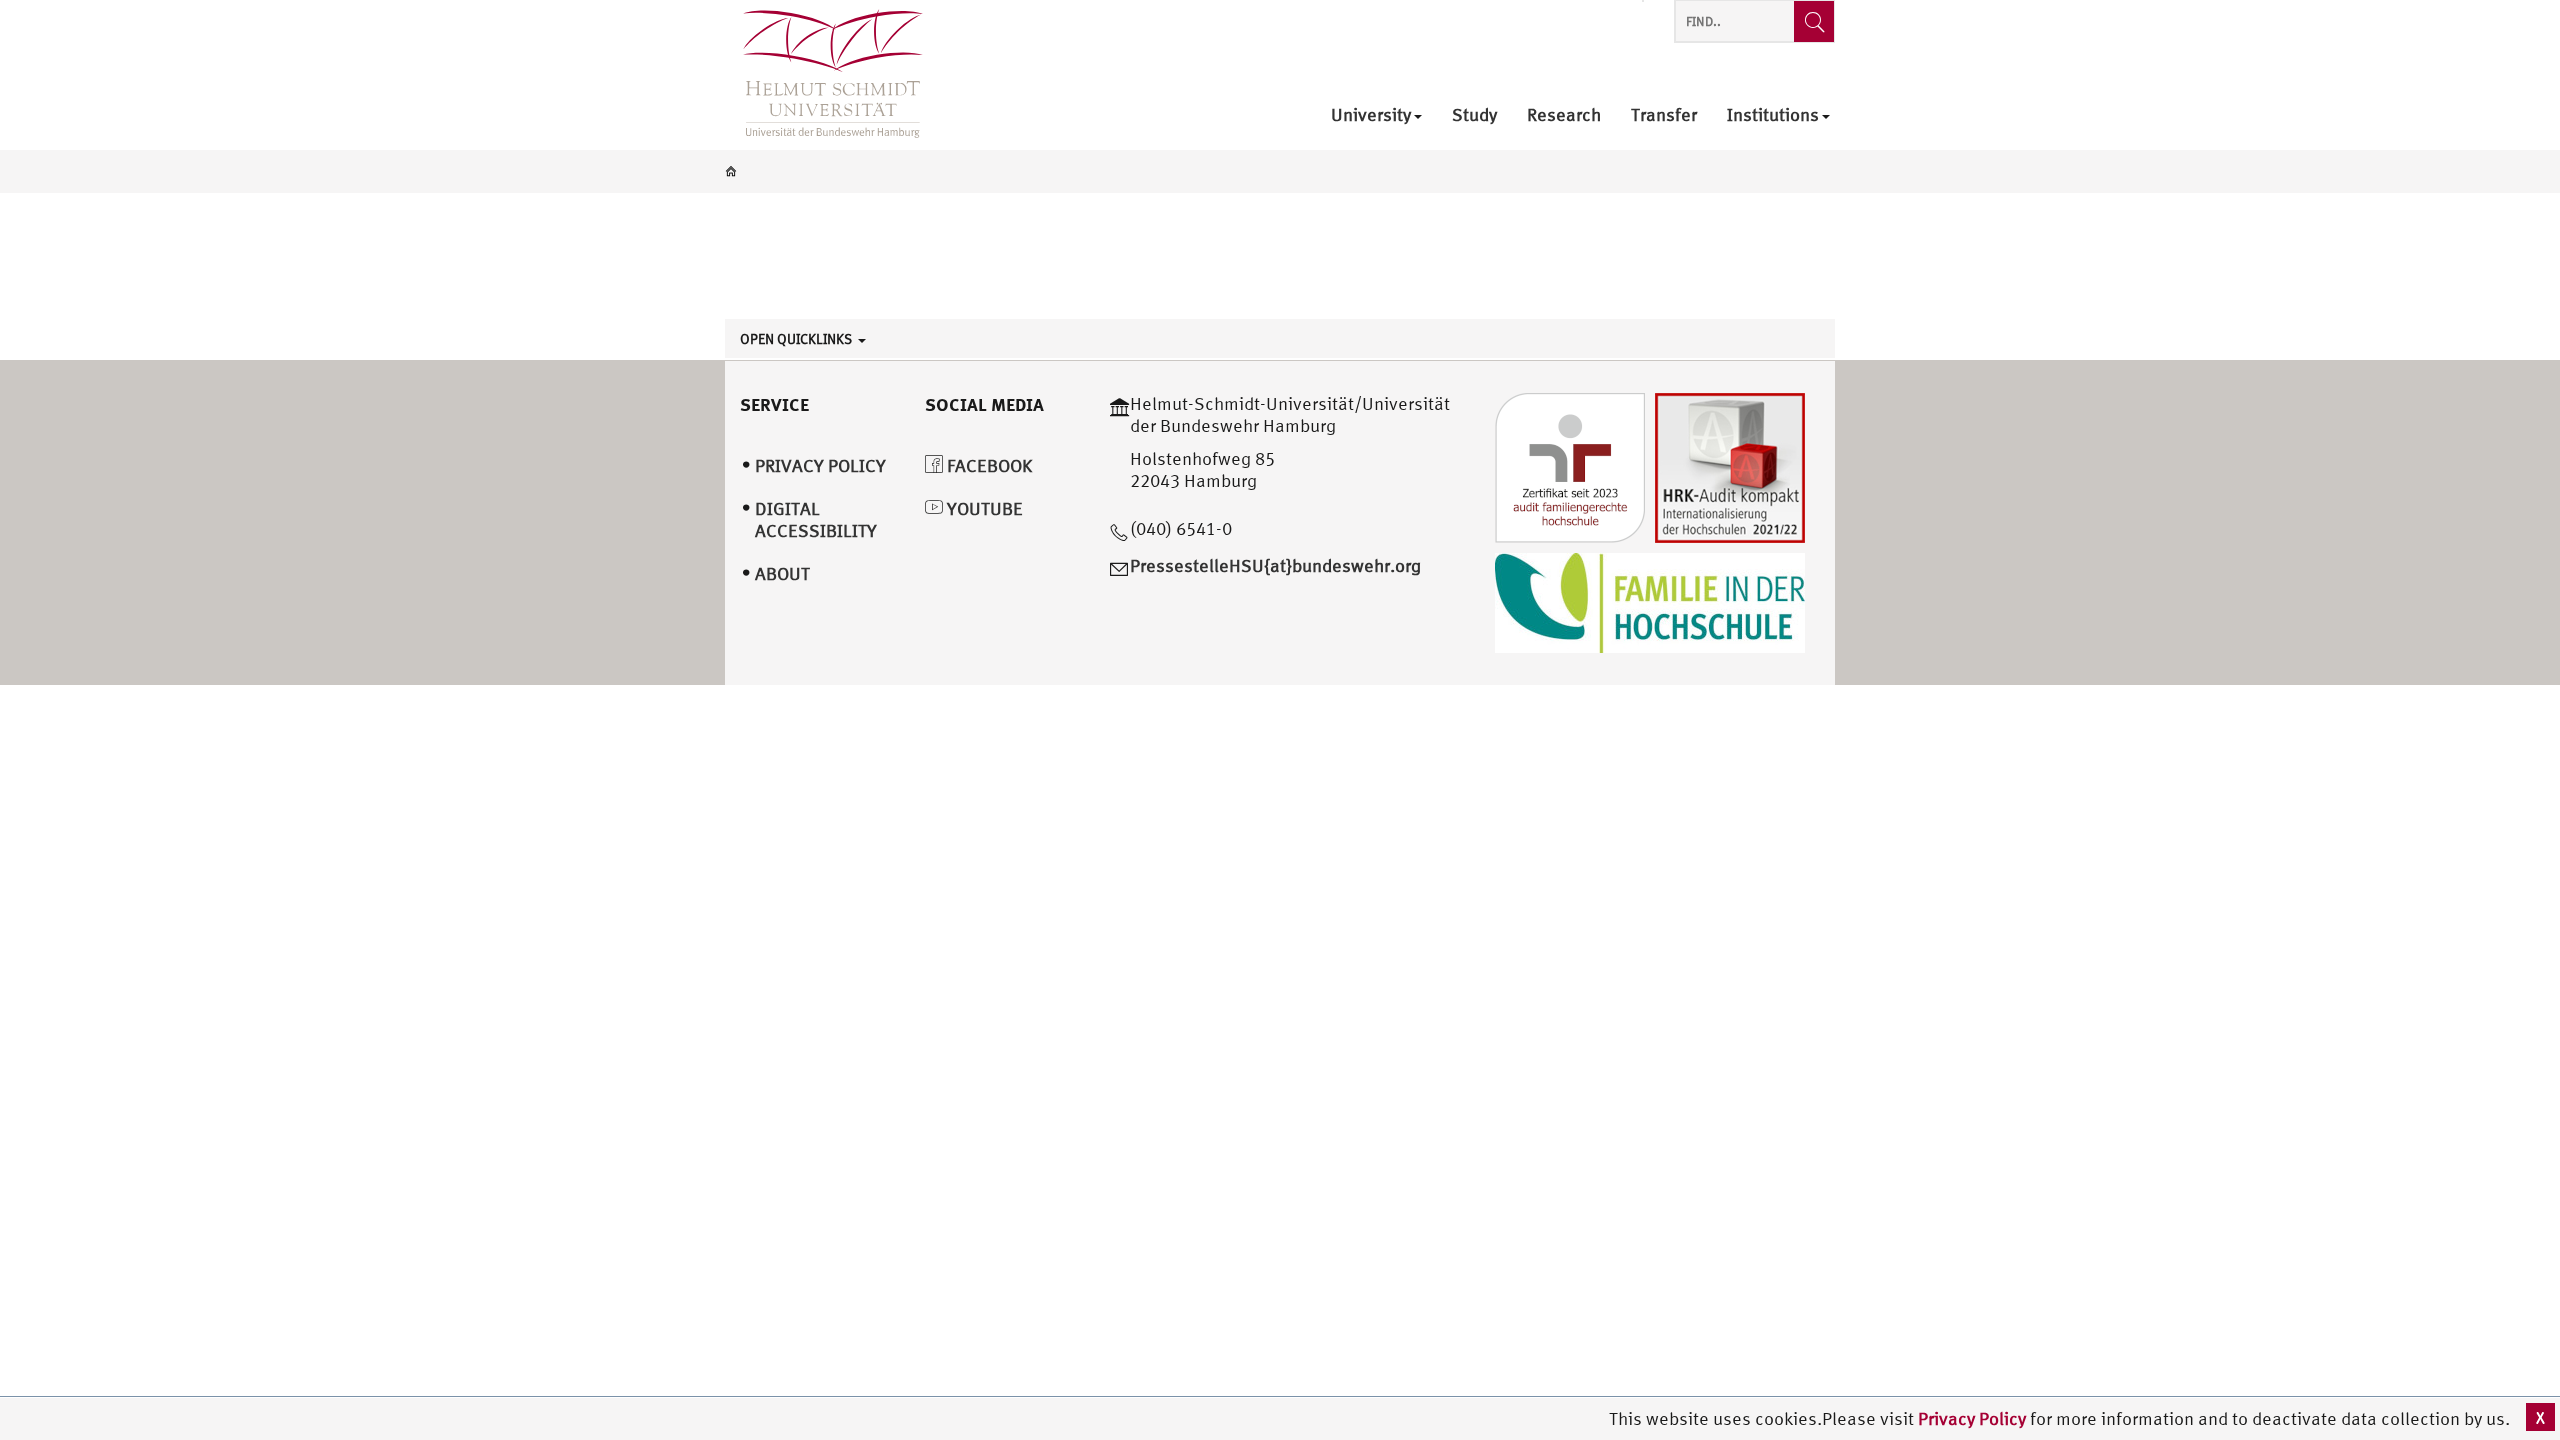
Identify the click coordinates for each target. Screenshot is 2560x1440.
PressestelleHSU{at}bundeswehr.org (1275, 565)
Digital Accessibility (816, 520)
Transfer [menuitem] (1664, 115)
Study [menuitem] (1474, 115)
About (782, 573)
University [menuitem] (1371, 115)
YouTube (983, 508)
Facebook (987, 465)
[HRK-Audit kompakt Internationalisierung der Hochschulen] (1730, 465)
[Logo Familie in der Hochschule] (1650, 600)
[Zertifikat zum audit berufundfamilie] (1570, 465)
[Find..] (1814, 21)
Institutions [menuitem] (1773, 115)
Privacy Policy (1974, 1418)
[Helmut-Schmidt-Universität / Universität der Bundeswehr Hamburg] (824, 75)
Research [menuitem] (1564, 115)
